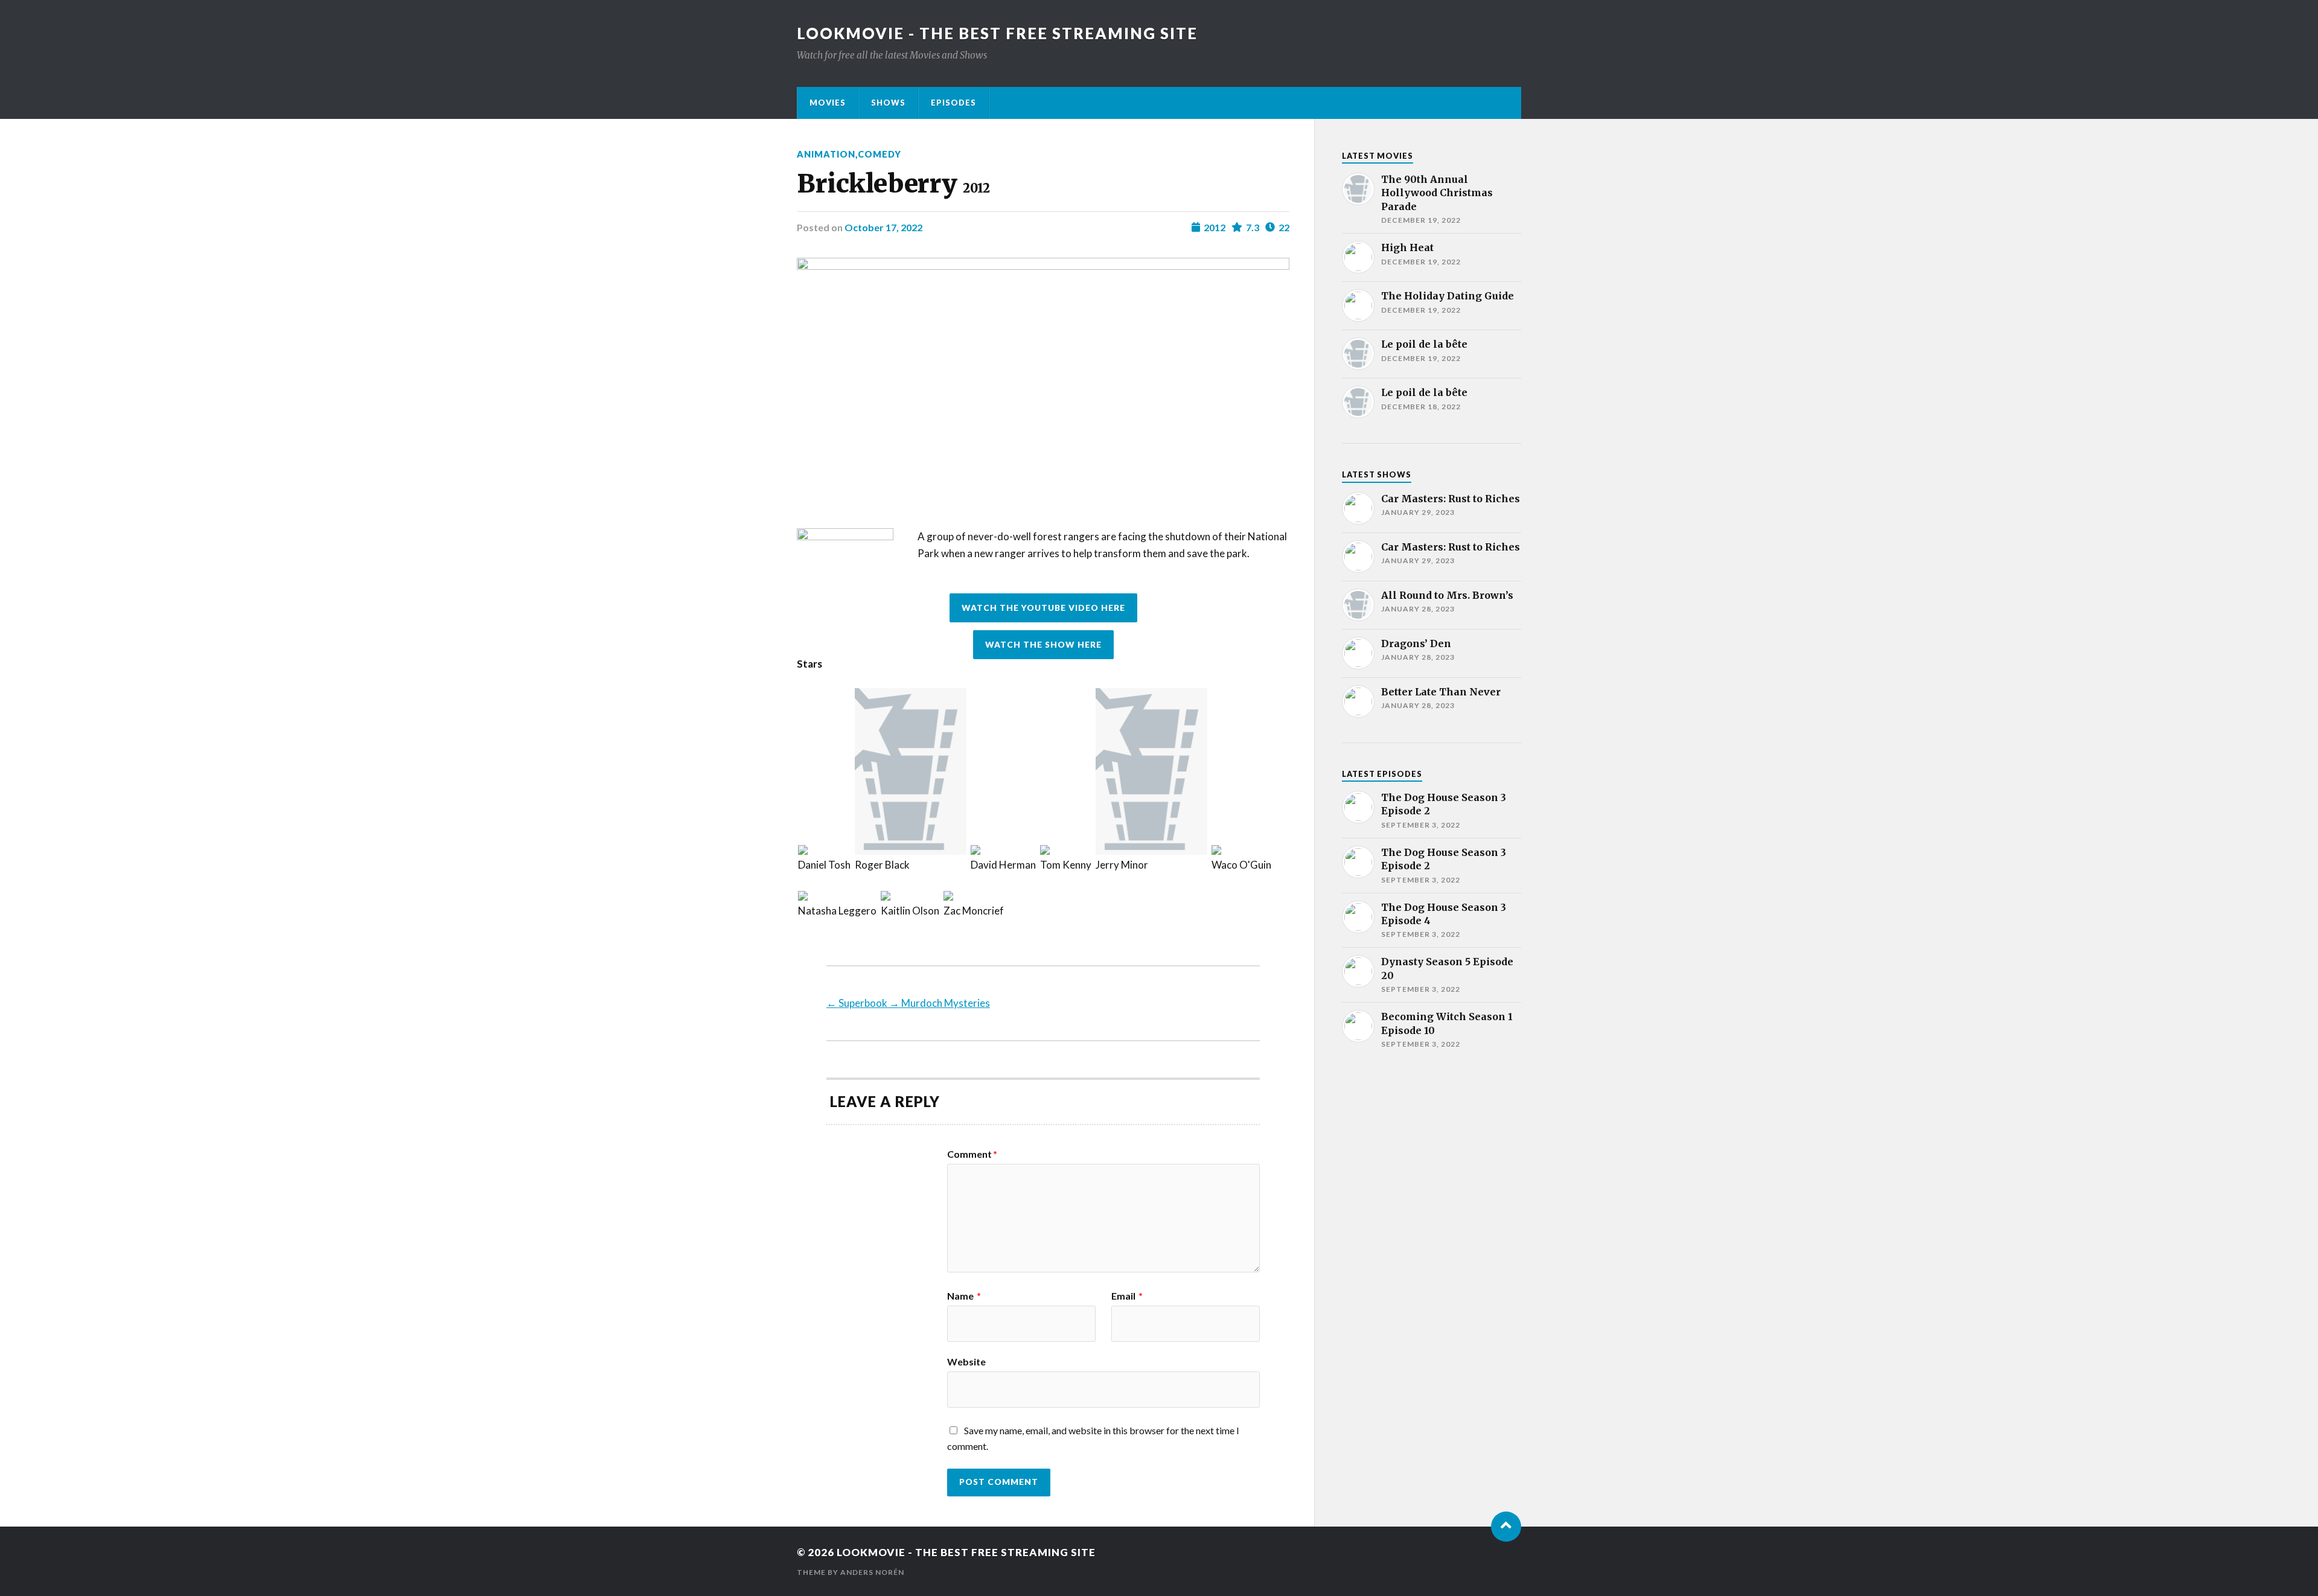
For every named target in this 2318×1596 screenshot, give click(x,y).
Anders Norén (872, 1572)
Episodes (953, 103)
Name (964, 1296)
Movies (828, 103)
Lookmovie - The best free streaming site (997, 33)
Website (966, 1361)
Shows (888, 103)
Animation (826, 154)
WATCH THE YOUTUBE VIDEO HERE (1043, 608)
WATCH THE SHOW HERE (1043, 645)
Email (1127, 1296)
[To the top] (1506, 1527)
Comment (972, 1154)
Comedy (880, 154)
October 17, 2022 (883, 227)
